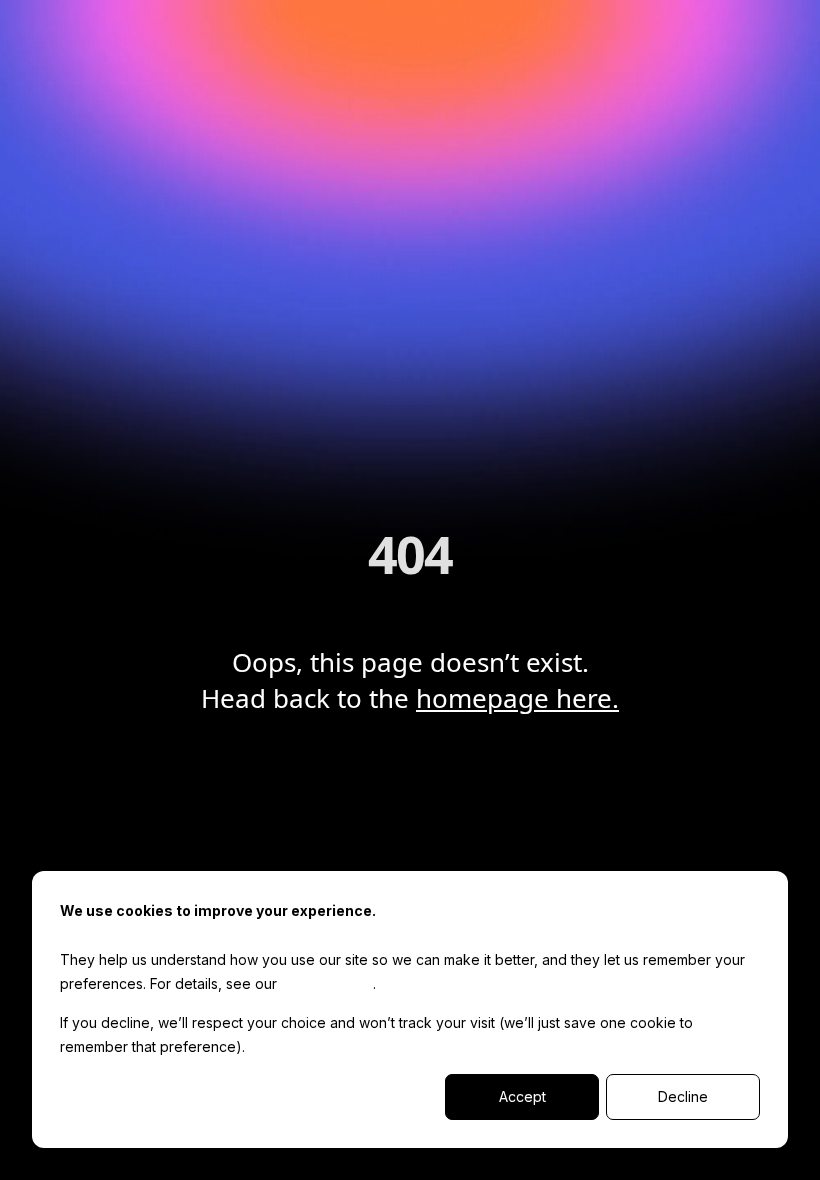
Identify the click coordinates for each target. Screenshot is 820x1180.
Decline (683, 1096)
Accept (522, 1096)
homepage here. (517, 698)
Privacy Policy (327, 983)
